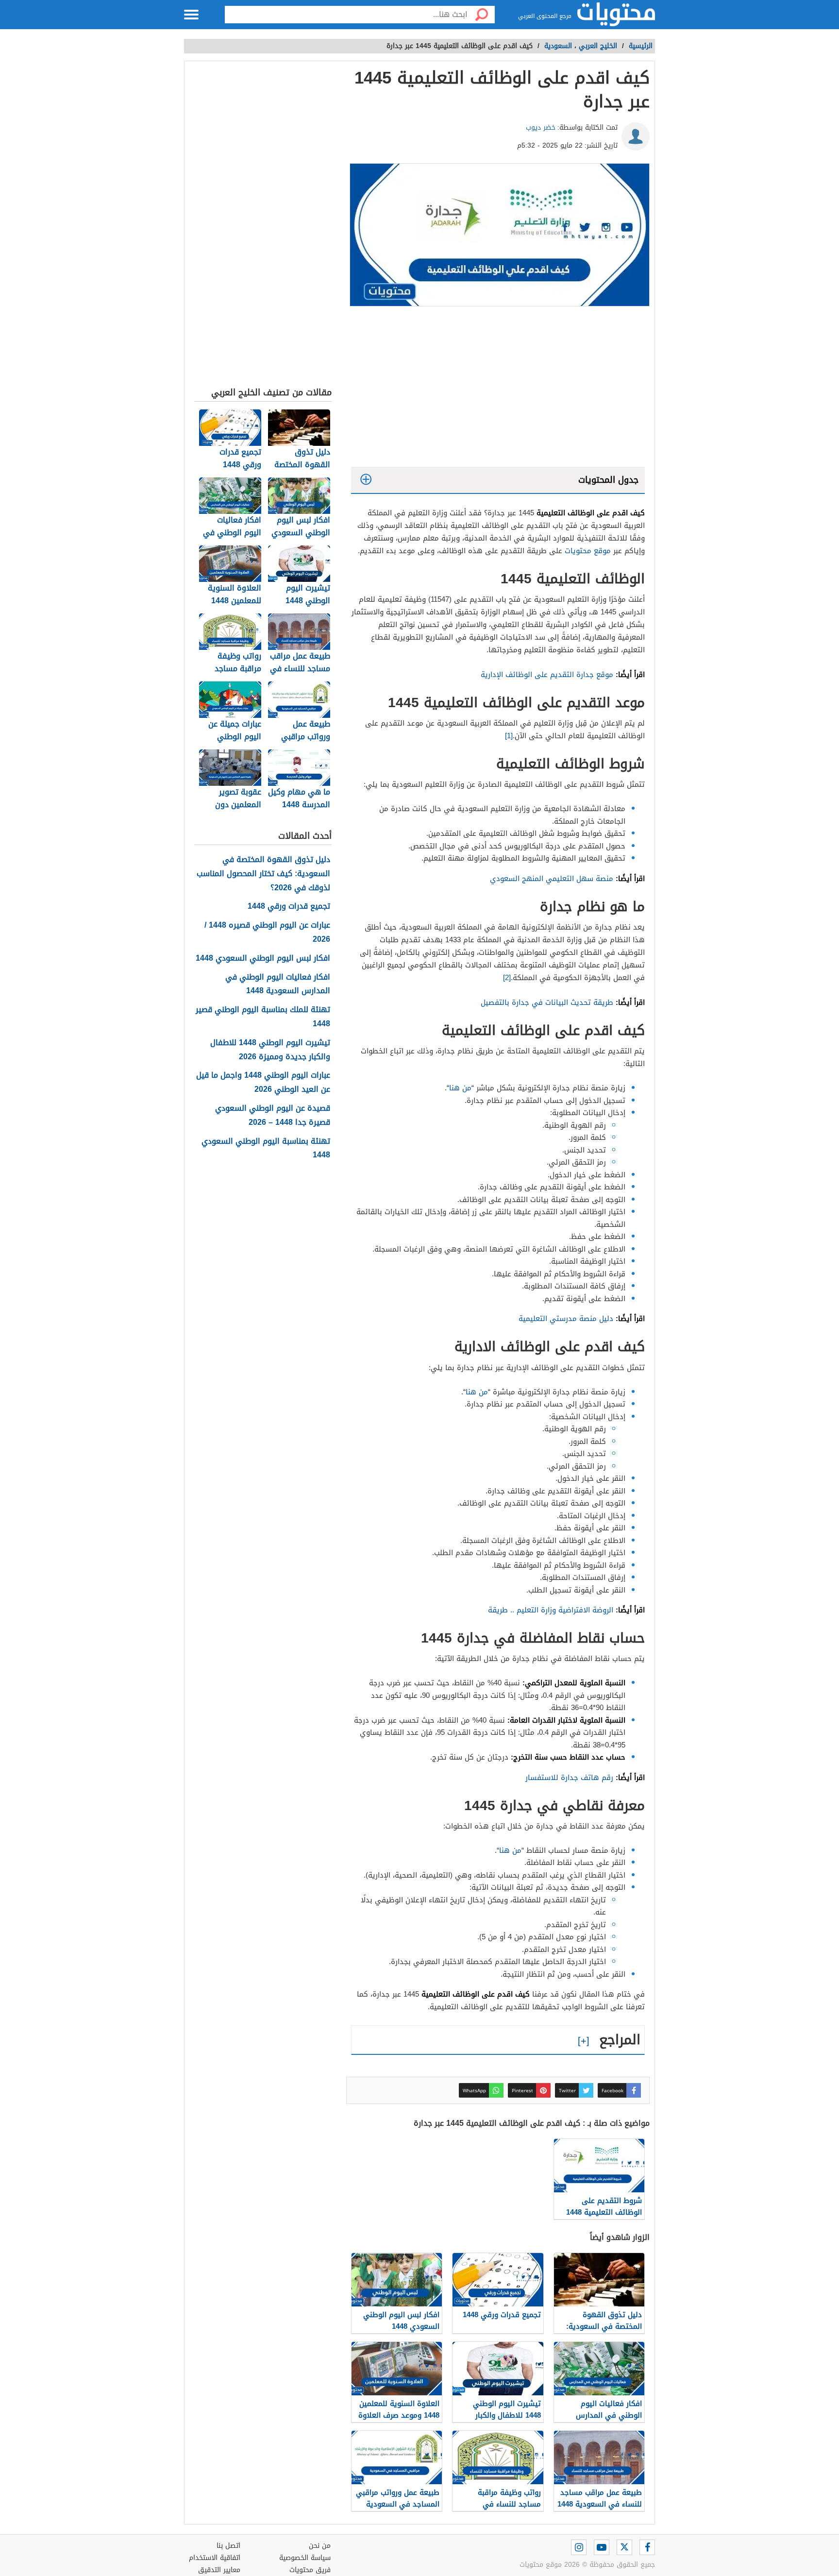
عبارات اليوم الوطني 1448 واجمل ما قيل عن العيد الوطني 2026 (263, 1083)
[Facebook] (647, 2547)
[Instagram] (579, 2547)
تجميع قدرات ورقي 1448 (289, 907)
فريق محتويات (310, 2570)
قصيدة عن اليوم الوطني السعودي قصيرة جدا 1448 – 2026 (273, 1116)
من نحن (320, 2546)
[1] (509, 736)
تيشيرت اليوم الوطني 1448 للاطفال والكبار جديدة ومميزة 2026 (270, 1050)
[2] (507, 978)
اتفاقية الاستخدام (215, 2558)
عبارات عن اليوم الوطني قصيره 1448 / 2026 (267, 932)
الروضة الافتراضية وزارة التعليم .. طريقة (551, 1610)
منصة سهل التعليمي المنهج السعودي (552, 879)
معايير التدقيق (219, 2570)
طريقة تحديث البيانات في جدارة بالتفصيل (547, 1002)
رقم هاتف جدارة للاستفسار (569, 1778)
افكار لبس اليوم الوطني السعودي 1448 (263, 958)
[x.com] (624, 2547)
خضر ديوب (541, 127)
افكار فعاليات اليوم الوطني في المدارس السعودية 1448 (278, 984)
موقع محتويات (588, 551)
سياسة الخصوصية (305, 2558)
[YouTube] (602, 2547)
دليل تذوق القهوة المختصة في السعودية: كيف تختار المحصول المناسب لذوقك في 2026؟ (263, 874)
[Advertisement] (498, 389)
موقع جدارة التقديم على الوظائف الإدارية (547, 675)
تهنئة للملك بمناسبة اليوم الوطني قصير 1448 (263, 1017)
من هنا (460, 1088)
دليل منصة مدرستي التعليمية (566, 1319)
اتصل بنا (228, 2546)
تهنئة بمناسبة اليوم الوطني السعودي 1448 (266, 1149)
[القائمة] (191, 15)
